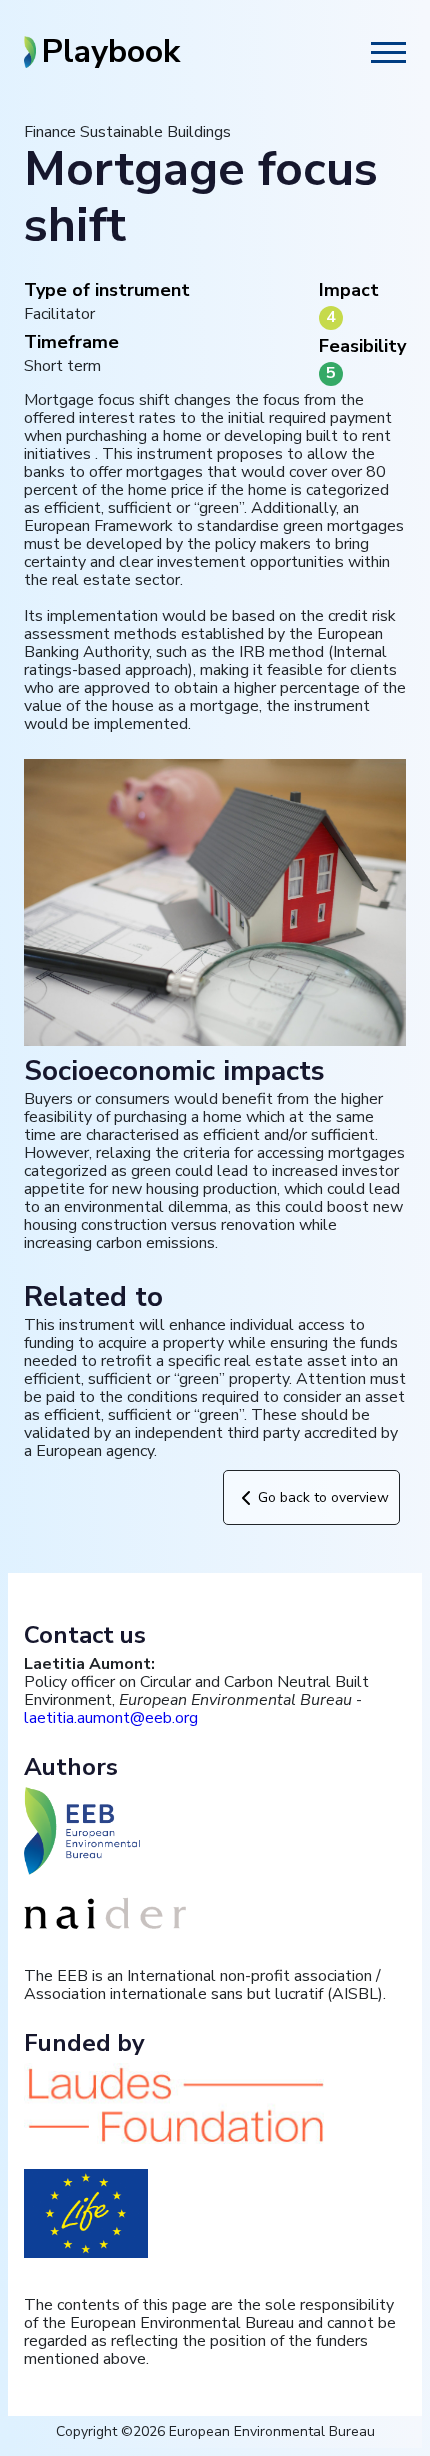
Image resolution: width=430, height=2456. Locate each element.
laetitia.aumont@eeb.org (111, 1718)
